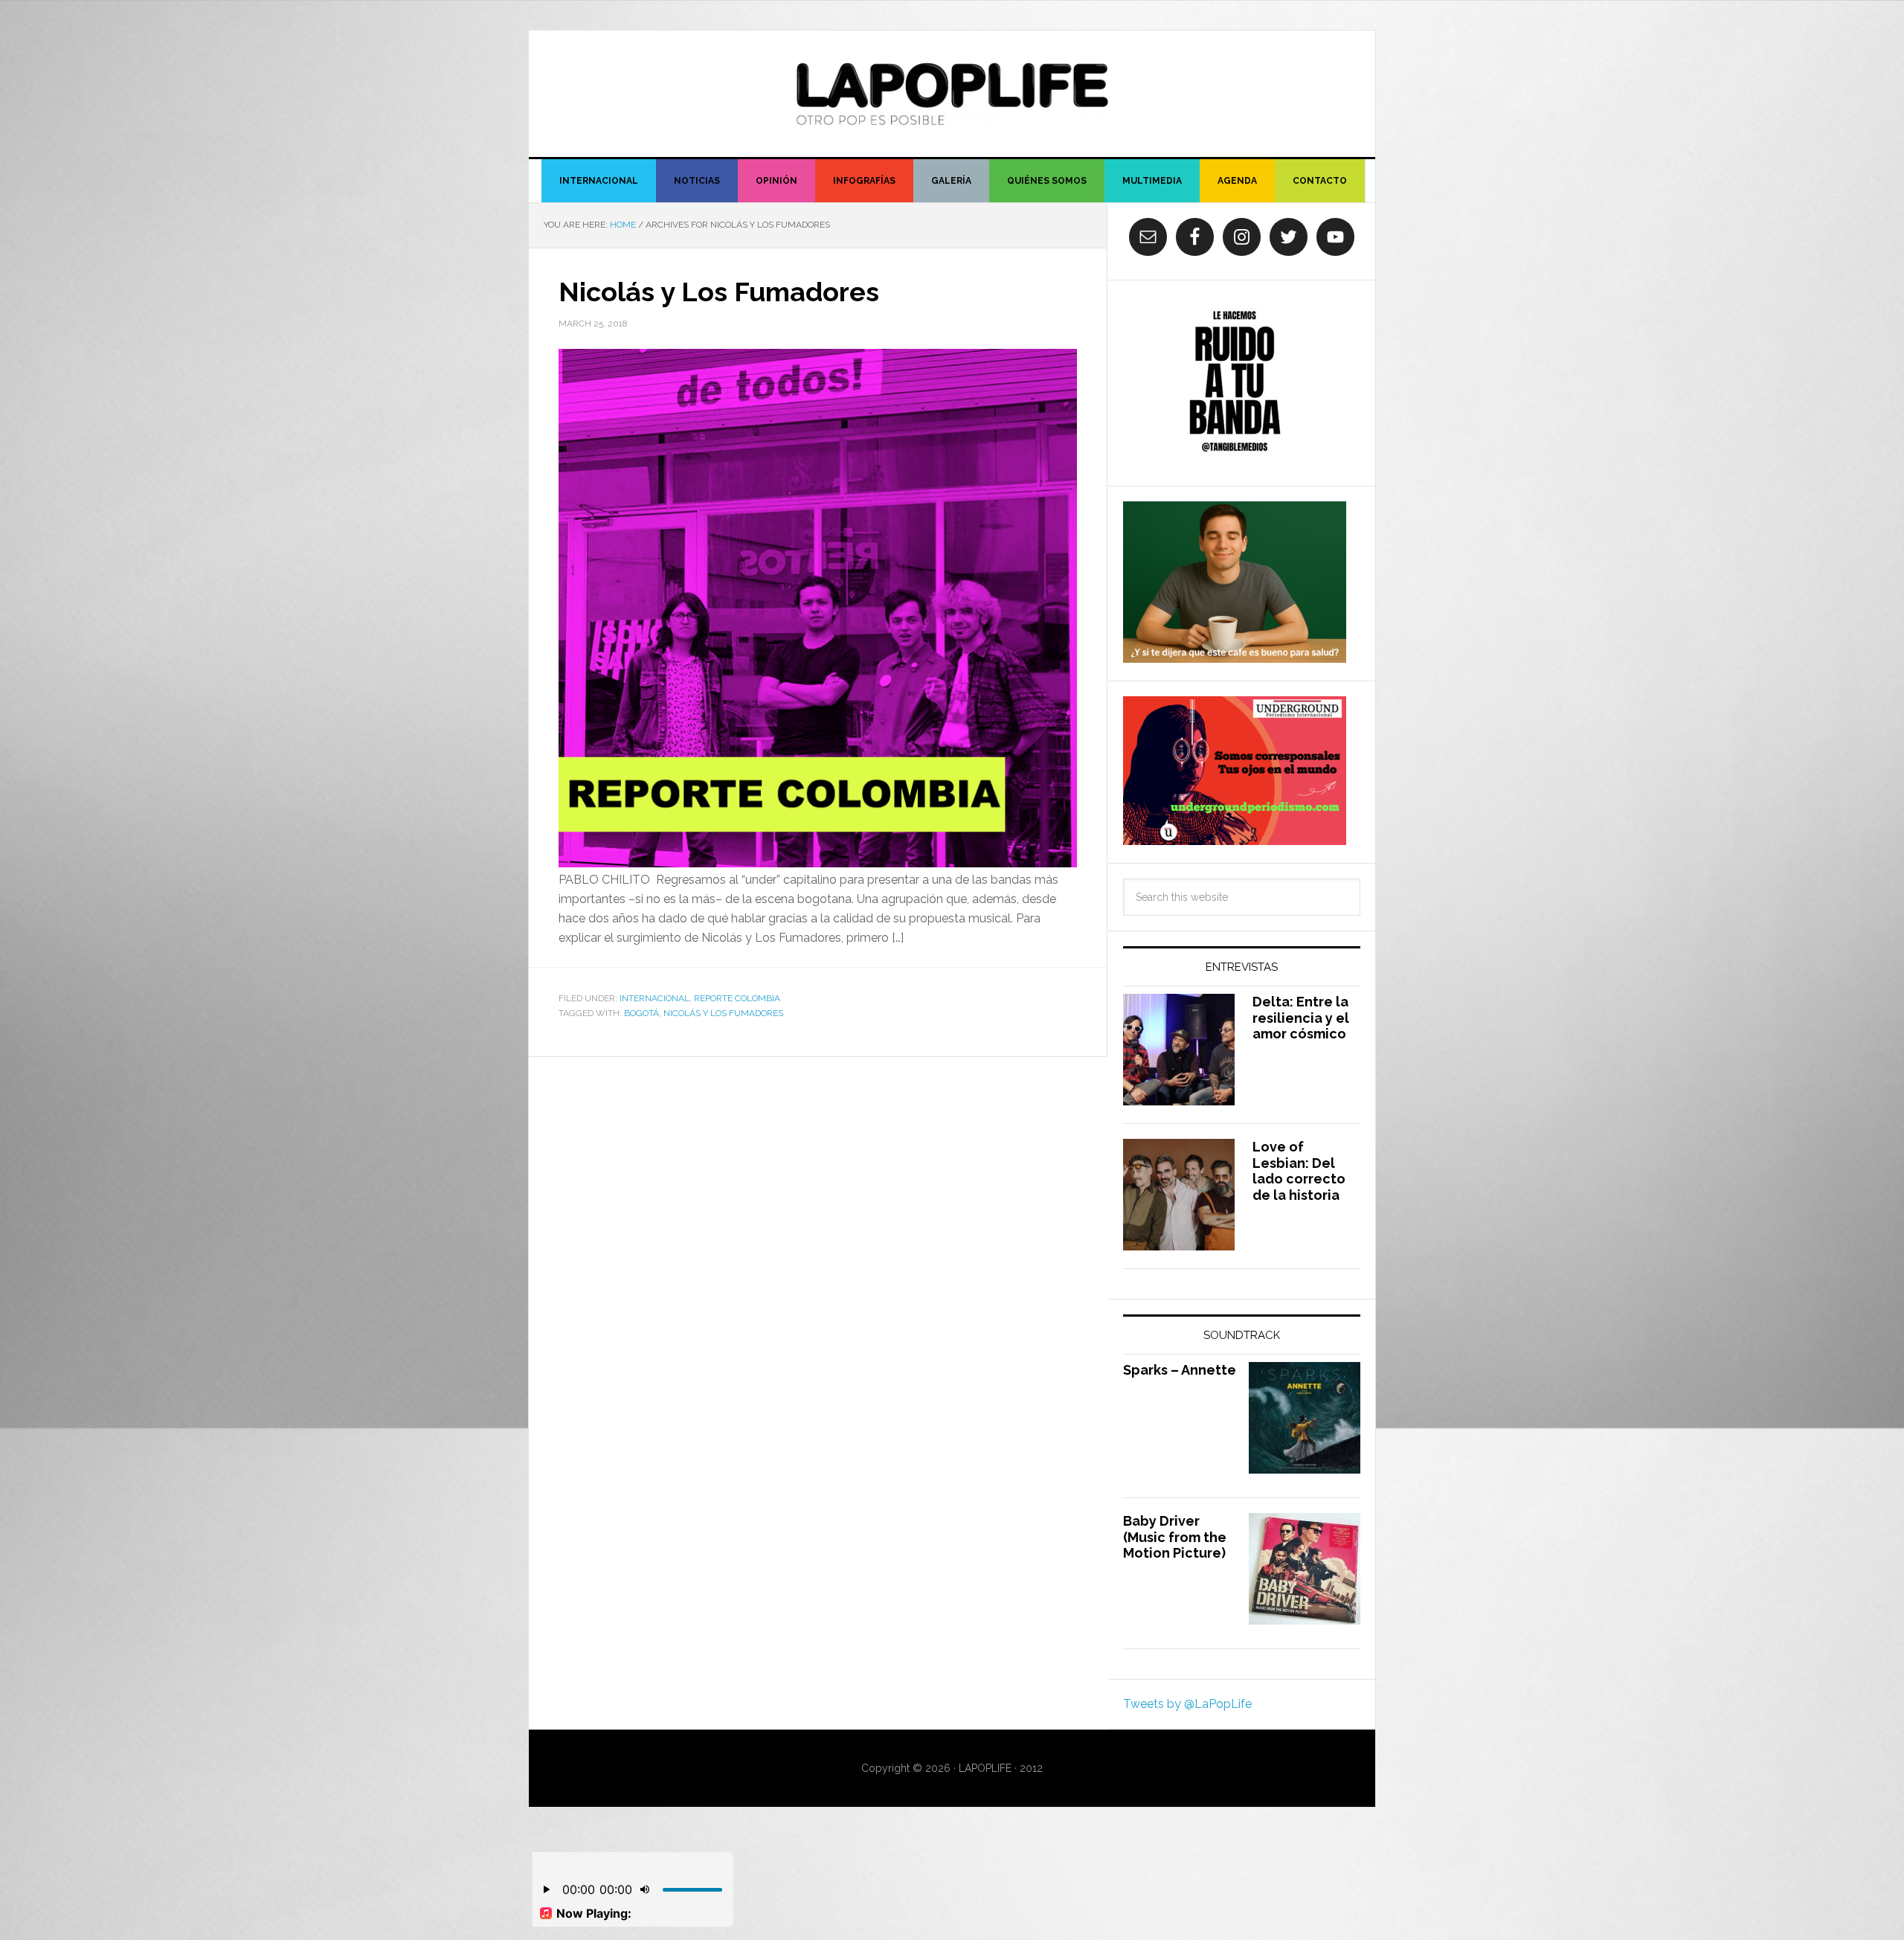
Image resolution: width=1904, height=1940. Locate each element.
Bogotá (641, 1013)
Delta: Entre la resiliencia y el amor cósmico (1301, 1018)
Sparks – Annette (1180, 1370)
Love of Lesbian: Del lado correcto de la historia (1299, 1171)
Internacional (654, 998)
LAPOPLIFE (952, 94)
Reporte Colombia (737, 998)
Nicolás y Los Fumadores (719, 292)
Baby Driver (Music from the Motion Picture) (1175, 1537)
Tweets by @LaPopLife (1187, 1704)
